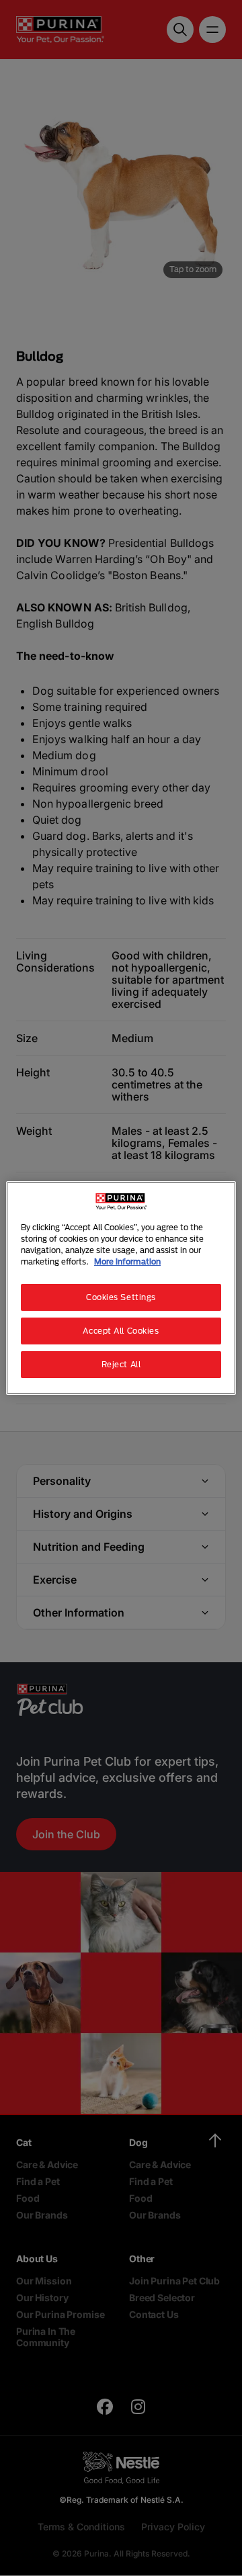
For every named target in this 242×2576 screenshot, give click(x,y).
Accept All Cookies (121, 1331)
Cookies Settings (121, 1297)
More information (127, 1261)
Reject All (121, 1364)
